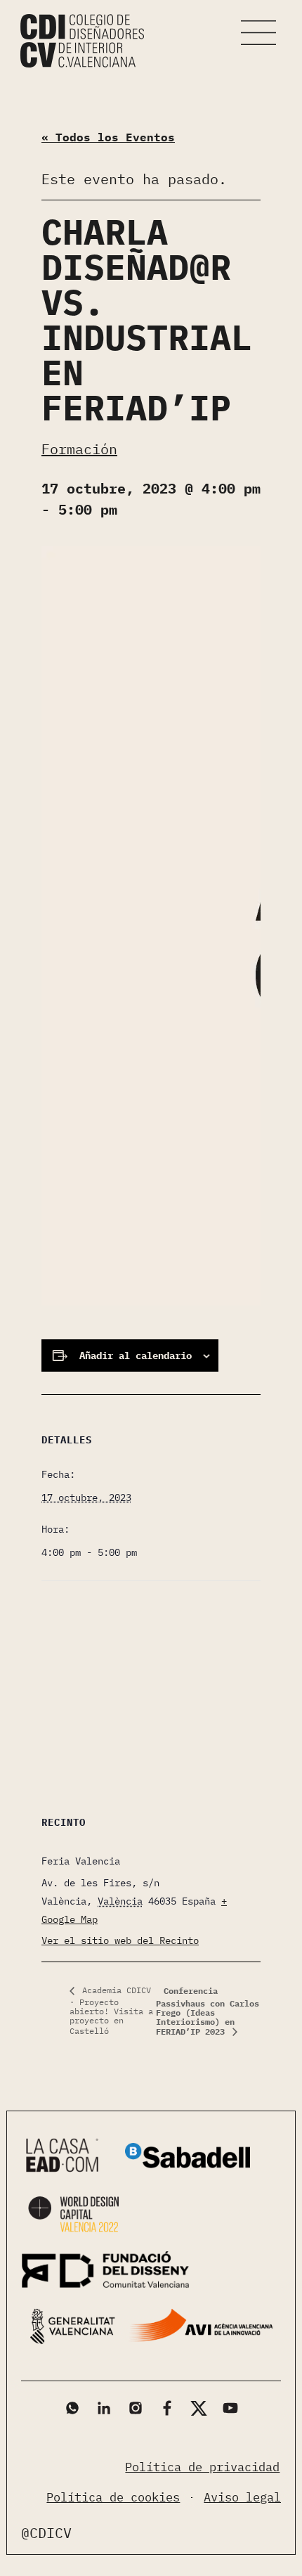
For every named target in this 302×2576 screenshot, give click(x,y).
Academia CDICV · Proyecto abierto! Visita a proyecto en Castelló (111, 2010)
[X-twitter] (199, 2408)
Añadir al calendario (136, 1355)
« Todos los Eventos (108, 137)
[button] (258, 33)
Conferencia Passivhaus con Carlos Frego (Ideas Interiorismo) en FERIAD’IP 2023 (208, 2011)
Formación (79, 449)
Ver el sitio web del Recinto (120, 1940)
